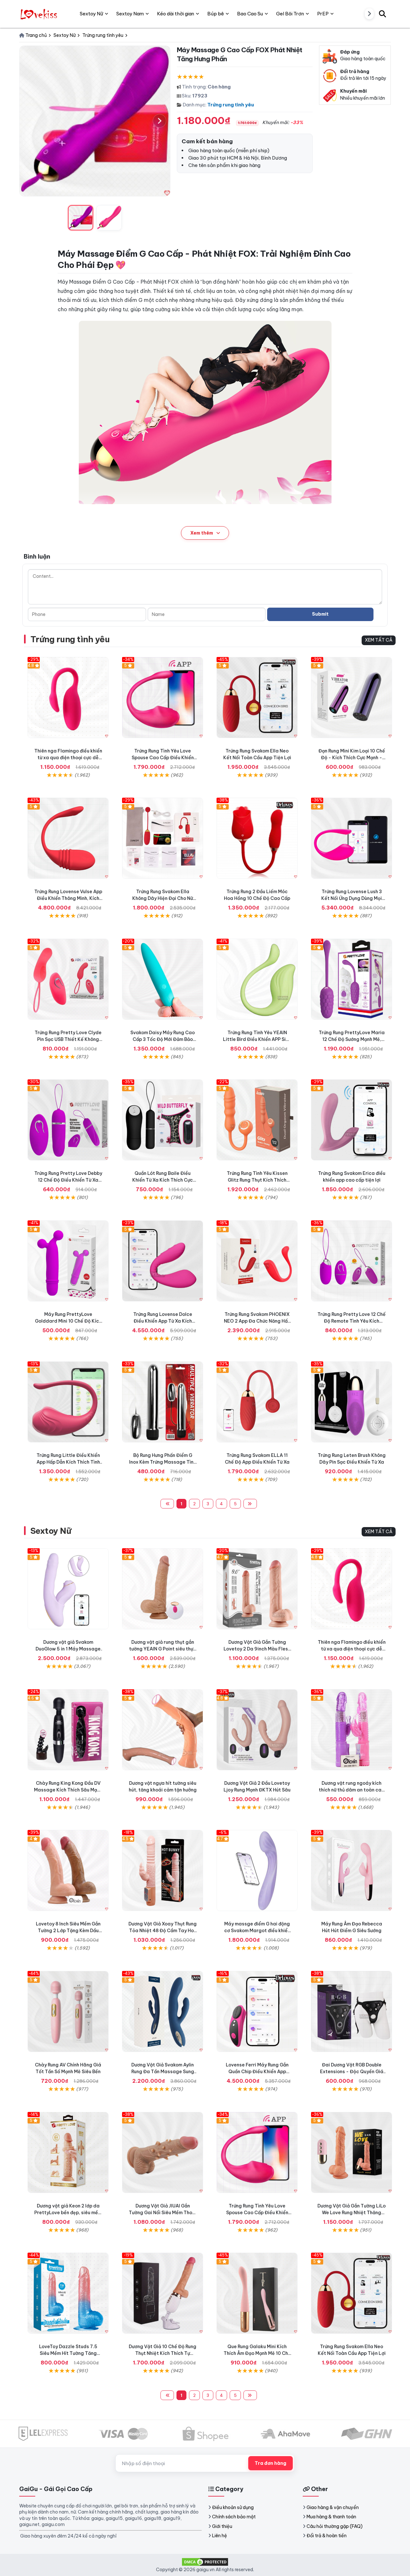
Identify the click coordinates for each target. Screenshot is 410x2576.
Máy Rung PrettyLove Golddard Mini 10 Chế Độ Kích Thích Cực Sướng (68, 1321)
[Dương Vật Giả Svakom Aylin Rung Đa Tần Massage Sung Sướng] (163, 2011)
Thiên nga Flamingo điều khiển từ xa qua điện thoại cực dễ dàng (68, 758)
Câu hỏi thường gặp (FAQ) (335, 2526)
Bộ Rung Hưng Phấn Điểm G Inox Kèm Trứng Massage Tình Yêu (163, 1462)
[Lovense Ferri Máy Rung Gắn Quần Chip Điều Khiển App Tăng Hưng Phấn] (257, 2011)
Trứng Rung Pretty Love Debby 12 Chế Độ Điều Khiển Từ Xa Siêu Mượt (68, 1180)
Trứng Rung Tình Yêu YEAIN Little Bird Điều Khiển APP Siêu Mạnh (257, 1039)
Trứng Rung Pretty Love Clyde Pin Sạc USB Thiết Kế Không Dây (68, 1039)
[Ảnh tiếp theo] (160, 121)
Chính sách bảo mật (234, 2517)
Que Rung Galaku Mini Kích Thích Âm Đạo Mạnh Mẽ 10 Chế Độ (257, 2353)
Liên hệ (220, 2536)
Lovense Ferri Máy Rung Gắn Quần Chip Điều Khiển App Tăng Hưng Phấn (257, 2072)
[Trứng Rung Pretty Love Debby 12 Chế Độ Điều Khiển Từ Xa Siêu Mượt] (68, 1120)
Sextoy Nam (130, 14)
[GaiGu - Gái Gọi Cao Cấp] (40, 14)
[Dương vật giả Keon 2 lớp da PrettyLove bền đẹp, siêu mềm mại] (68, 2152)
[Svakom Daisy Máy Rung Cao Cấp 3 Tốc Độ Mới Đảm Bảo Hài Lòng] (163, 979)
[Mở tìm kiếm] (382, 14)
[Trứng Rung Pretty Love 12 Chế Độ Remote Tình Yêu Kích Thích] (352, 1261)
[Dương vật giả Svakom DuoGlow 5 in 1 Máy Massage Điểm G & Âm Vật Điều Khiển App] (68, 1589)
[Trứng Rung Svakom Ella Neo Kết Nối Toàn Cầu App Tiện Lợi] (257, 698)
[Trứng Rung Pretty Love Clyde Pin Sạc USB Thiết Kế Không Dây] (68, 979)
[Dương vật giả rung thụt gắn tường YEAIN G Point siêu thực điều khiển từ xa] (163, 1589)
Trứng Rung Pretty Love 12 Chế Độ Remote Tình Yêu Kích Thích (352, 1321)
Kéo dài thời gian (176, 14)
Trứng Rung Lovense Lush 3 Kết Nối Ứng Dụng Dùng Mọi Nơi (352, 898)
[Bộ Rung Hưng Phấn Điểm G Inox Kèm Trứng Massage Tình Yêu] (163, 1402)
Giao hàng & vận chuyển (333, 2507)
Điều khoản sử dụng (233, 2507)
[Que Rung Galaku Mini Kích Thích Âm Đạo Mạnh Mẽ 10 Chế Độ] (257, 2293)
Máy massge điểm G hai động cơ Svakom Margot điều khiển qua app (257, 1931)
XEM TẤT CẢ (379, 640)
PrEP (323, 14)
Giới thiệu (222, 2526)
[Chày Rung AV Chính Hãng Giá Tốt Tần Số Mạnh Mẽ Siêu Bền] (68, 2011)
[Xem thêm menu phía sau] (369, 14)
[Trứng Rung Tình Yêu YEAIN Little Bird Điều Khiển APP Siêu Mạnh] (257, 979)
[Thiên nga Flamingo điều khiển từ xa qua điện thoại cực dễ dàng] (68, 698)
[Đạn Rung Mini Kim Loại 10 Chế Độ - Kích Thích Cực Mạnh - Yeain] (352, 698)
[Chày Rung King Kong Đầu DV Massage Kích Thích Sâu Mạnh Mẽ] (68, 1730)
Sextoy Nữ (51, 1531)
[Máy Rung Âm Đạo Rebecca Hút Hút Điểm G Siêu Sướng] (352, 1870)
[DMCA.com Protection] (205, 2561)
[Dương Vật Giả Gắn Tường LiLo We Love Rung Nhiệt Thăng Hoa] (352, 2152)
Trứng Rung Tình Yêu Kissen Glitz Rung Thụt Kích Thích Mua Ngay (257, 1180)
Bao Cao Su (250, 14)
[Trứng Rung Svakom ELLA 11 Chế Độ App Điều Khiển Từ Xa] (257, 1402)
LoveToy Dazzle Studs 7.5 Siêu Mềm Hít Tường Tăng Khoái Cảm (68, 2353)
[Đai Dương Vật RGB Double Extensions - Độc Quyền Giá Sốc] (352, 2011)
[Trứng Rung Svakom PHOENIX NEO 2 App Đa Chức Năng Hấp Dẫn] (257, 1261)
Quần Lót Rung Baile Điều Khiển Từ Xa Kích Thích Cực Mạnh (163, 1180)
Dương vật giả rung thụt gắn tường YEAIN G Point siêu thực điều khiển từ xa (163, 1649)
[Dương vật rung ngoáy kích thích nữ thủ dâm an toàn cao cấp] (352, 1730)
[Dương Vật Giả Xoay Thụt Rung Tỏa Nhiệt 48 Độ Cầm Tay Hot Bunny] (163, 1870)
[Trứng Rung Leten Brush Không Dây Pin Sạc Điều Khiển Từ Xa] (352, 1402)
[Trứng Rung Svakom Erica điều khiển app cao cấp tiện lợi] (352, 1120)
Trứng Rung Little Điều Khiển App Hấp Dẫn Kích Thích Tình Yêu (68, 1462)
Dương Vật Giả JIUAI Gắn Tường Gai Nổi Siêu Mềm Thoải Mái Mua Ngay (163, 2213)
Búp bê (216, 14)
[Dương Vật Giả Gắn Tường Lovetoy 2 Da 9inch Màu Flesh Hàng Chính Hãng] (257, 1589)
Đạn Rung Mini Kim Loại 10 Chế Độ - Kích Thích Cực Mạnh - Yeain (352, 758)
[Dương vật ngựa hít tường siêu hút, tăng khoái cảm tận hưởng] (163, 1730)
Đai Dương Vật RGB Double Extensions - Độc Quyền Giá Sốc (352, 2072)
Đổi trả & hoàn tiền (327, 2536)
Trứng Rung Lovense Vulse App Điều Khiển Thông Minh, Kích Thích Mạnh (68, 898)
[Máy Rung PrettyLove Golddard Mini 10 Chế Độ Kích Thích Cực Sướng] (68, 1261)
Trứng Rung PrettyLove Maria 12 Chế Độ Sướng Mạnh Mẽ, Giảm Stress (352, 1039)
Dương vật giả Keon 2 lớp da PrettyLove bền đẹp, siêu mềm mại (68, 2213)
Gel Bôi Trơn (290, 14)
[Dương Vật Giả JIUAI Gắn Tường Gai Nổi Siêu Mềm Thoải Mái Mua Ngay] (163, 2152)
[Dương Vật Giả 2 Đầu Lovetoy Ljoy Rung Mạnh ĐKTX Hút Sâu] (257, 1730)
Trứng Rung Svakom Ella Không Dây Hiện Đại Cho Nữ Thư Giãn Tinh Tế (163, 898)
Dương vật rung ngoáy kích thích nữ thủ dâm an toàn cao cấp (352, 1790)
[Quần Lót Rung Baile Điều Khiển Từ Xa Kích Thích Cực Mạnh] (163, 1120)
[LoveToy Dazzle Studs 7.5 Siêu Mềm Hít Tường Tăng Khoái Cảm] (68, 2293)
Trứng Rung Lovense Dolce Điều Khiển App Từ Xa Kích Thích (163, 1321)
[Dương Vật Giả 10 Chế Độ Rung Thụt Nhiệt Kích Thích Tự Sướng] (163, 2293)
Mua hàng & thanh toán (331, 2517)
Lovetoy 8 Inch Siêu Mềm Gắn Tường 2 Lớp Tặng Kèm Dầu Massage (68, 1931)
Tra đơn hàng (271, 2463)
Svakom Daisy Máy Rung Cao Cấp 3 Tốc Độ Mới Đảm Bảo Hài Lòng (163, 1039)
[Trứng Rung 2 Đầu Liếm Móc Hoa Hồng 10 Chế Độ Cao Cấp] (257, 838)
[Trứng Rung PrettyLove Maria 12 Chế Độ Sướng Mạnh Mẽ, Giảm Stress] (352, 979)
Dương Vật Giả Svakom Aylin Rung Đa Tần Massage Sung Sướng (163, 2072)
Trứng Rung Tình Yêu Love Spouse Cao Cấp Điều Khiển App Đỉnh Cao (163, 758)
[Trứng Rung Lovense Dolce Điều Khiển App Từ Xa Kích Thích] (163, 1261)
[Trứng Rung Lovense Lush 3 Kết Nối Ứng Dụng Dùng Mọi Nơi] (352, 838)
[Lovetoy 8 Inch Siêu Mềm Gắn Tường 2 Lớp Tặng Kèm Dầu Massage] (68, 1870)
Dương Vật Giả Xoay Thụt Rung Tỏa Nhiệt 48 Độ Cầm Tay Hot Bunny (163, 1931)
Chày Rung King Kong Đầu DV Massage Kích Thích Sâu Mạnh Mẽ (68, 1790)
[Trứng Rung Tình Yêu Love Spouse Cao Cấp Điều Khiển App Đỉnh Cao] (163, 698)
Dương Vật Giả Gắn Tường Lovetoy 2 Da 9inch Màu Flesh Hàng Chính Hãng (257, 1649)
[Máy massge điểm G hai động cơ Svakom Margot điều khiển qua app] (257, 1870)
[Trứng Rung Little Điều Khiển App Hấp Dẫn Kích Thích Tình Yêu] (68, 1402)
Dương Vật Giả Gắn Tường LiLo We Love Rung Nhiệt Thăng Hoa (352, 2213)
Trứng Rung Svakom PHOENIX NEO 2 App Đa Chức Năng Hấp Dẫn (257, 1321)
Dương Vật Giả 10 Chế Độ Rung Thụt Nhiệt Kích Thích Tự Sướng (163, 2353)
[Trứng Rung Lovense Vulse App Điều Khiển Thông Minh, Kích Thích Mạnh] (68, 838)
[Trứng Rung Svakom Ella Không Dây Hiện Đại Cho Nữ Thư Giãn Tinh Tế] (163, 838)
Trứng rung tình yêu (231, 105)
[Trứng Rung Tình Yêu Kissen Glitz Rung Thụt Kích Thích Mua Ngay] (257, 1120)
